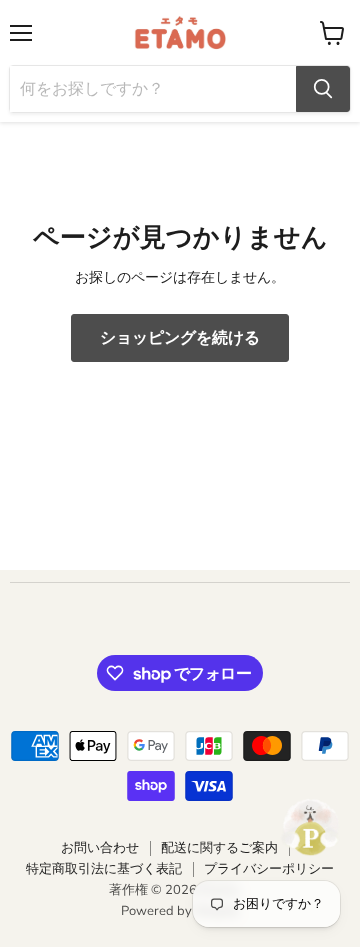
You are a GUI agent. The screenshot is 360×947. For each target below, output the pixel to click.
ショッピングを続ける (180, 338)
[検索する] (323, 89)
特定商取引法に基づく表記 (104, 869)
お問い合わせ (100, 848)
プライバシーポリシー (269, 869)
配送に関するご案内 (219, 848)
